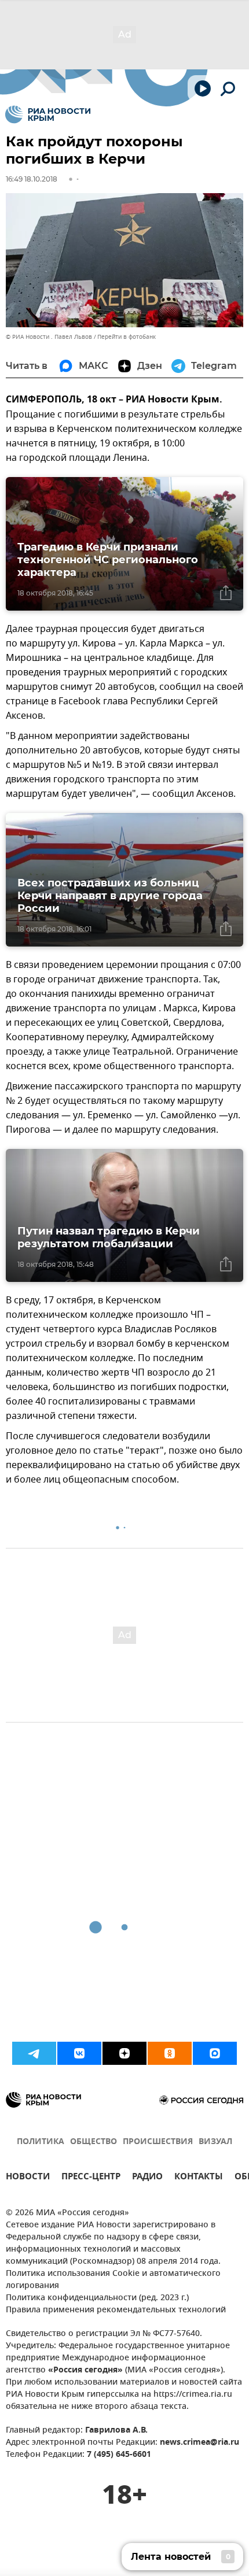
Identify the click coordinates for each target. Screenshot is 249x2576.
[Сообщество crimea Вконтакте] (79, 2053)
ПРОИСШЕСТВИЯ (158, 2142)
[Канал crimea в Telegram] (34, 2053)
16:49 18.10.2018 (32, 179)
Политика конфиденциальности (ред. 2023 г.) (97, 2298)
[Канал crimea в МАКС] (215, 2053)
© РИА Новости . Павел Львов (49, 337)
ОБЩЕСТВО (94, 2142)
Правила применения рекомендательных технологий (116, 2310)
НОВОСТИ (28, 2178)
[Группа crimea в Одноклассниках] (170, 2053)
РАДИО (147, 2178)
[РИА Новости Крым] (48, 114)
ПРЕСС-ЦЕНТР (91, 2178)
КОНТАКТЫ (199, 2178)
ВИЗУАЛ (215, 2142)
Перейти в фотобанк (127, 337)
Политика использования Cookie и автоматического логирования (113, 2280)
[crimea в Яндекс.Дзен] (124, 2053)
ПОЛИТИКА (41, 2142)
